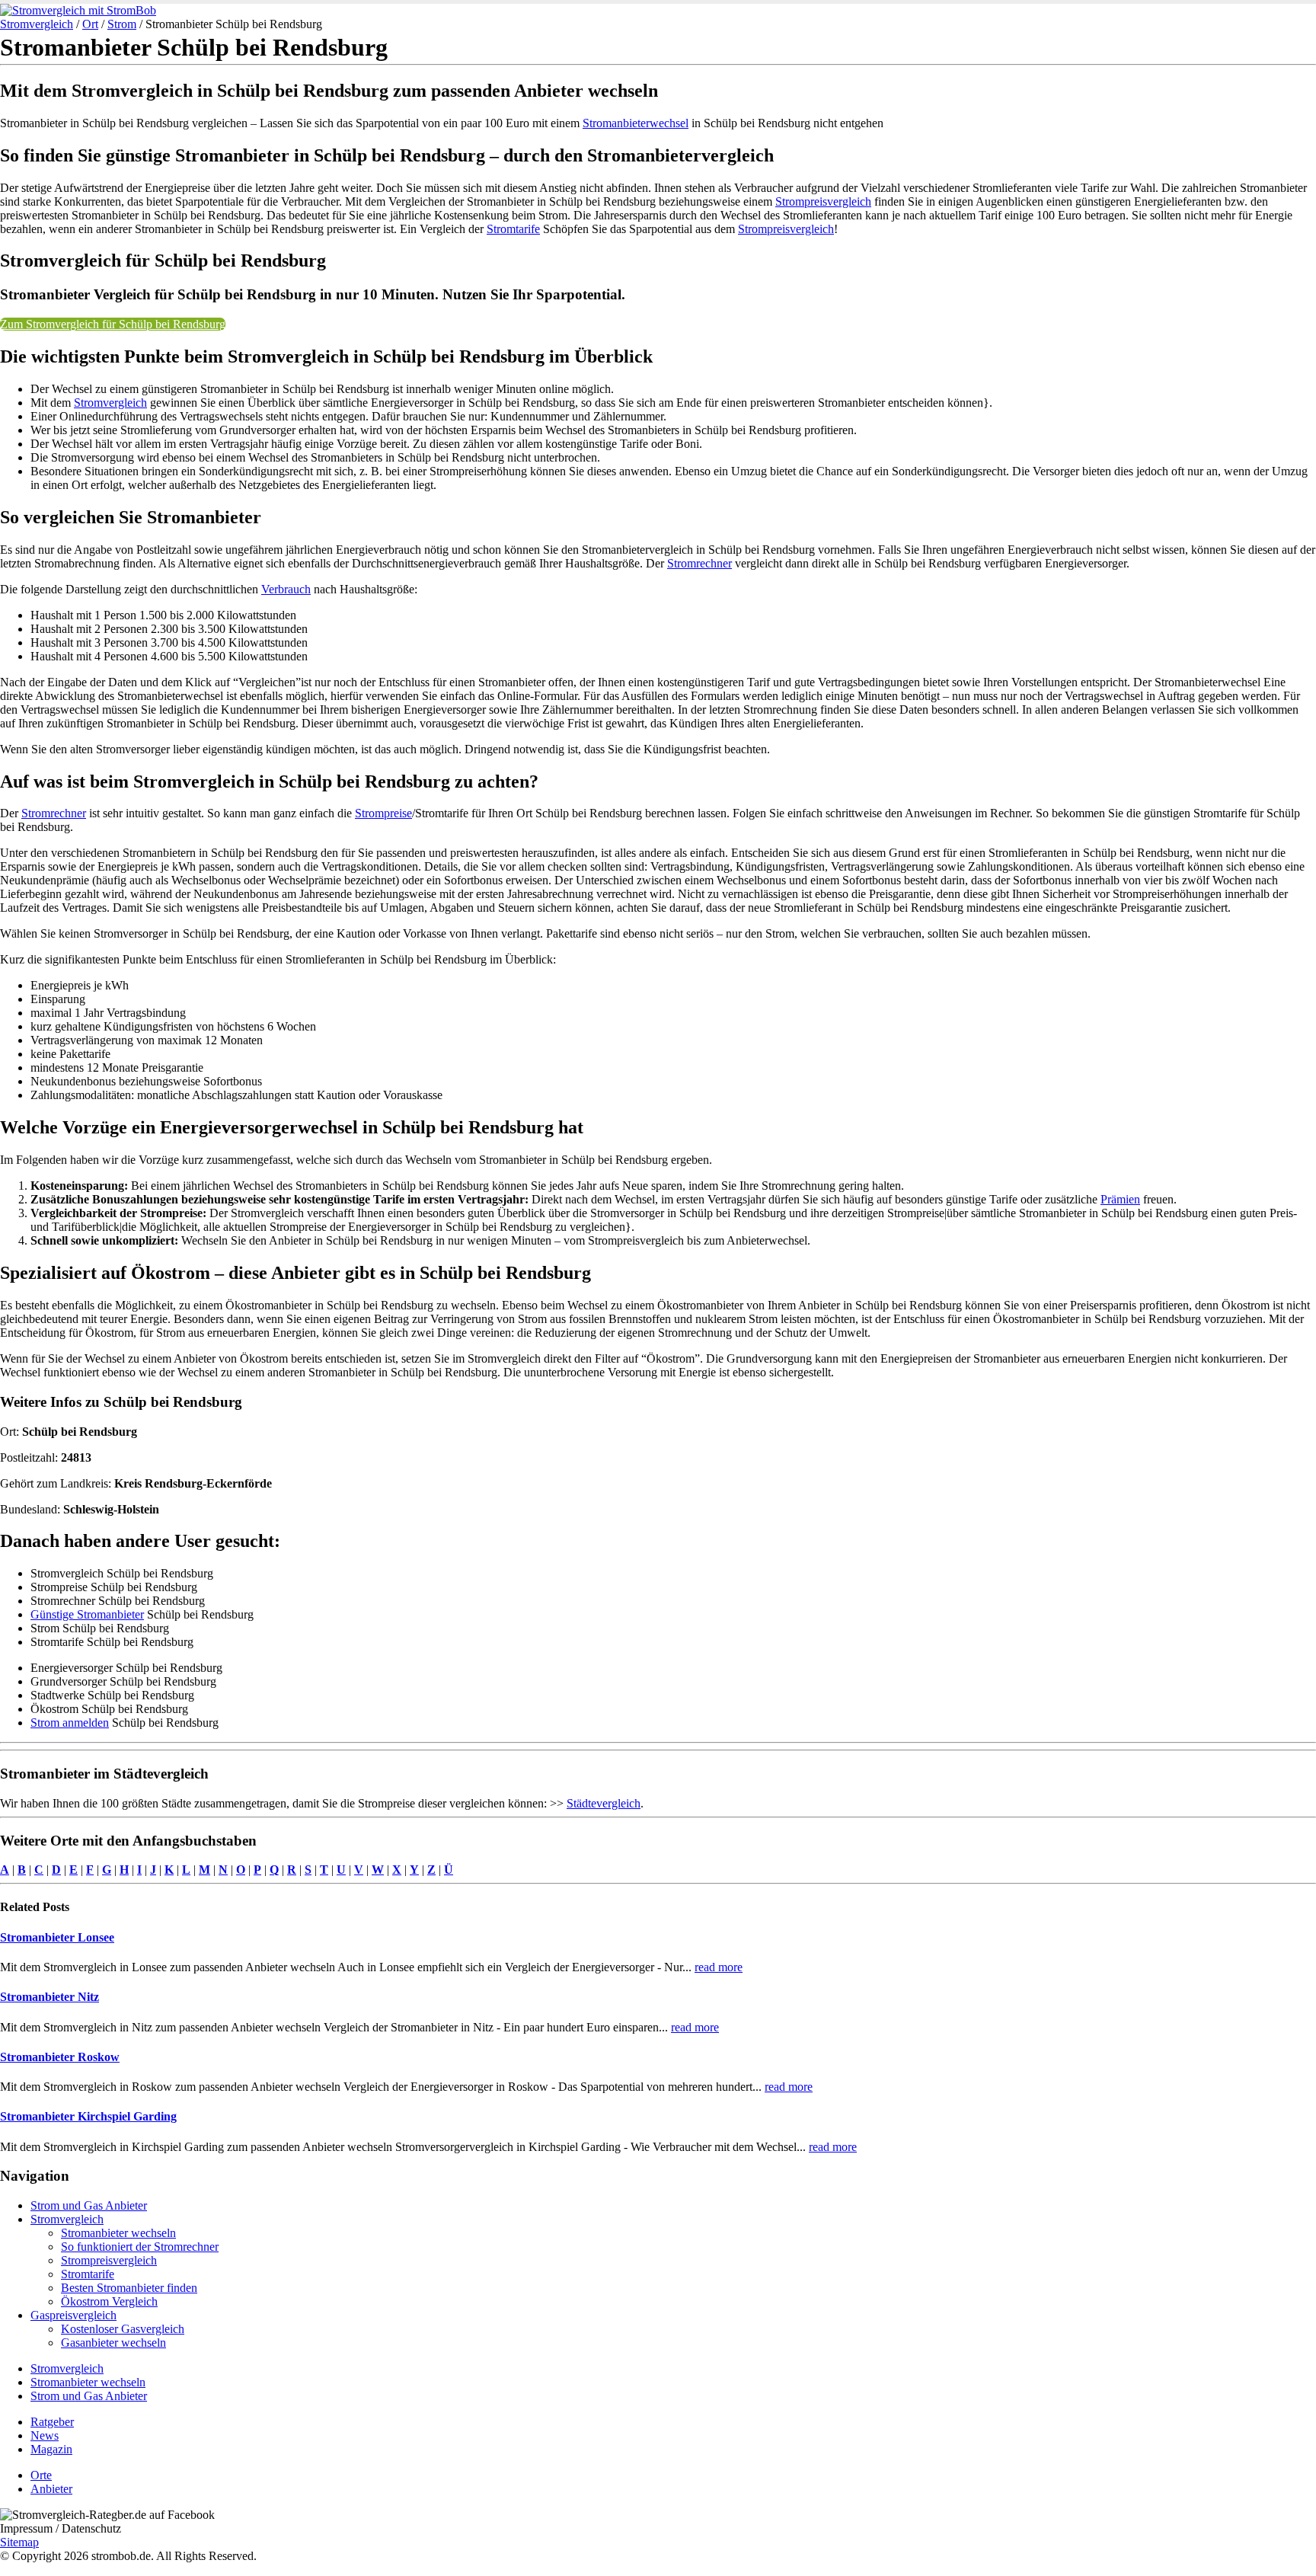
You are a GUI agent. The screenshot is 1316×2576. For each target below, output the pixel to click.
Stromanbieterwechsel (636, 123)
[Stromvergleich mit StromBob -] (78, 10)
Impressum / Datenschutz (61, 2528)
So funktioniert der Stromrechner (140, 2247)
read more (719, 1967)
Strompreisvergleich (823, 201)
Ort (90, 24)
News (45, 2435)
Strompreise (383, 813)
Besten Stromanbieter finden (129, 2288)
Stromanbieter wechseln (118, 2233)
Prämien (1120, 1199)
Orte (41, 2475)
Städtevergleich (604, 1803)
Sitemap (19, 2542)
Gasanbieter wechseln (113, 2343)
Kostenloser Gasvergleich (123, 2329)
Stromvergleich (37, 24)
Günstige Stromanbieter (87, 1614)
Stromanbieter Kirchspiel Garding (88, 2116)
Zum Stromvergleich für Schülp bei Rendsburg (113, 324)
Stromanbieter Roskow (60, 2057)
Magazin (51, 2449)
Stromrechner (700, 563)
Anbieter (51, 2489)
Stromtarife (513, 229)
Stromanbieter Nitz (50, 1997)
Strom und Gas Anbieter (89, 2205)
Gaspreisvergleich (73, 2315)
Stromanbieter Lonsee (57, 1937)
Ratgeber (52, 2422)
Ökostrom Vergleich (109, 2301)
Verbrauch (286, 589)
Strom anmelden (70, 1723)
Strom (122, 24)
